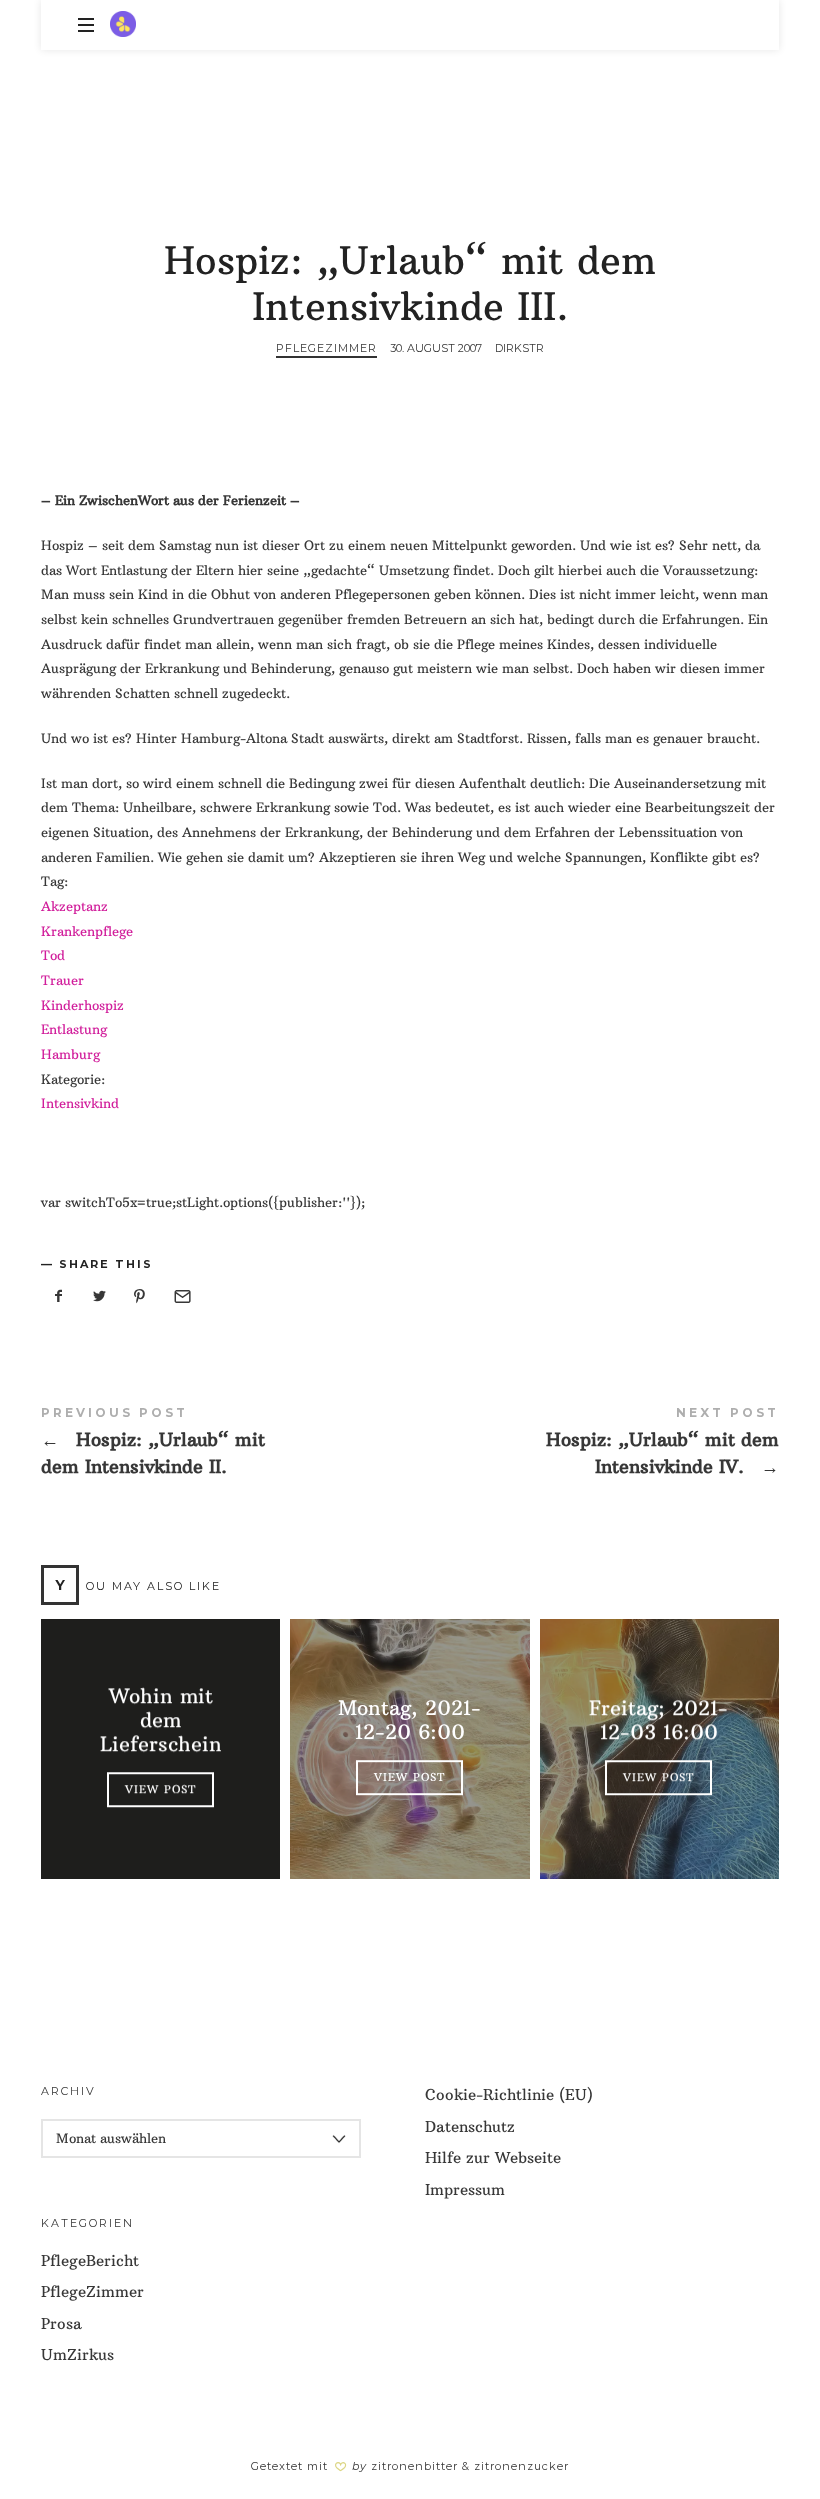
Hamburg (70, 1054)
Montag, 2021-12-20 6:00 (409, 1721)
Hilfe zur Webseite (493, 2157)
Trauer (62, 980)
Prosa (61, 2323)
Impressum (465, 2189)
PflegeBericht (90, 2260)
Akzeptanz (74, 906)
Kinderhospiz (82, 1005)
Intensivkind (80, 1103)
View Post (160, 1790)
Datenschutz (470, 2126)
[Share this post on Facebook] (59, 1296)
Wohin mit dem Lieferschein (161, 1721)
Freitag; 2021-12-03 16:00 (659, 1721)
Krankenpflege (87, 931)
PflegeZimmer (326, 348)
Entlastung (74, 1029)
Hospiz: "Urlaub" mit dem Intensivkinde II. (225, 1445)
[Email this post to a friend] (181, 1296)
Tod (53, 955)
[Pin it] (140, 1296)
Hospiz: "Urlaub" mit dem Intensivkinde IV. (594, 1445)
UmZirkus (77, 2354)
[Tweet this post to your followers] (100, 1296)
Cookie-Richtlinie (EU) (509, 2094)
